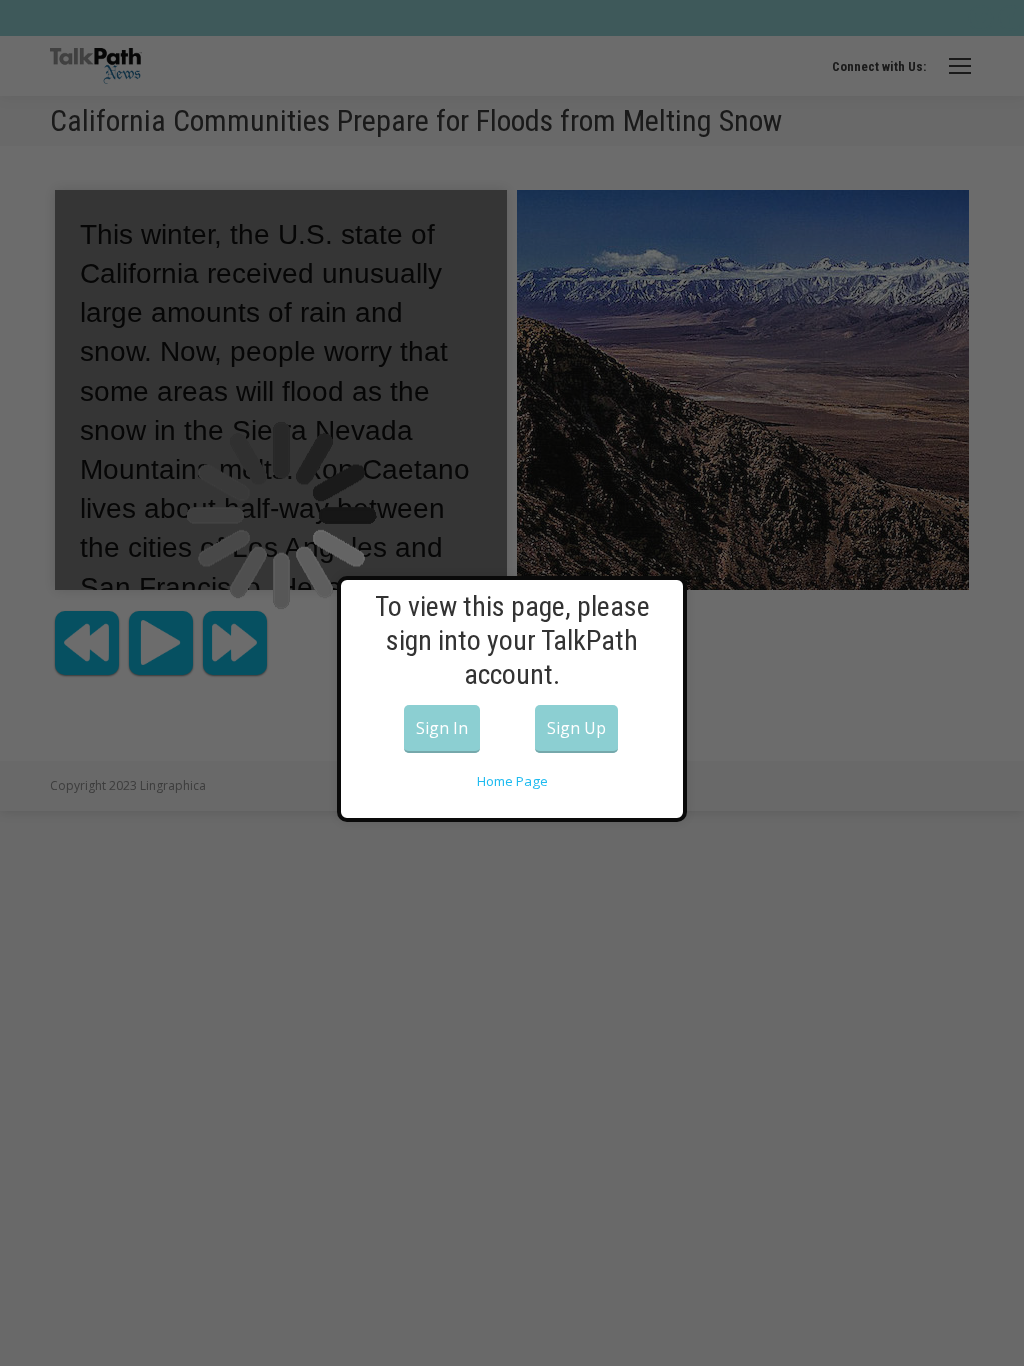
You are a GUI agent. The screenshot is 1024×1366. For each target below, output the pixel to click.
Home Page (512, 781)
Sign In (442, 728)
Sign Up (576, 728)
